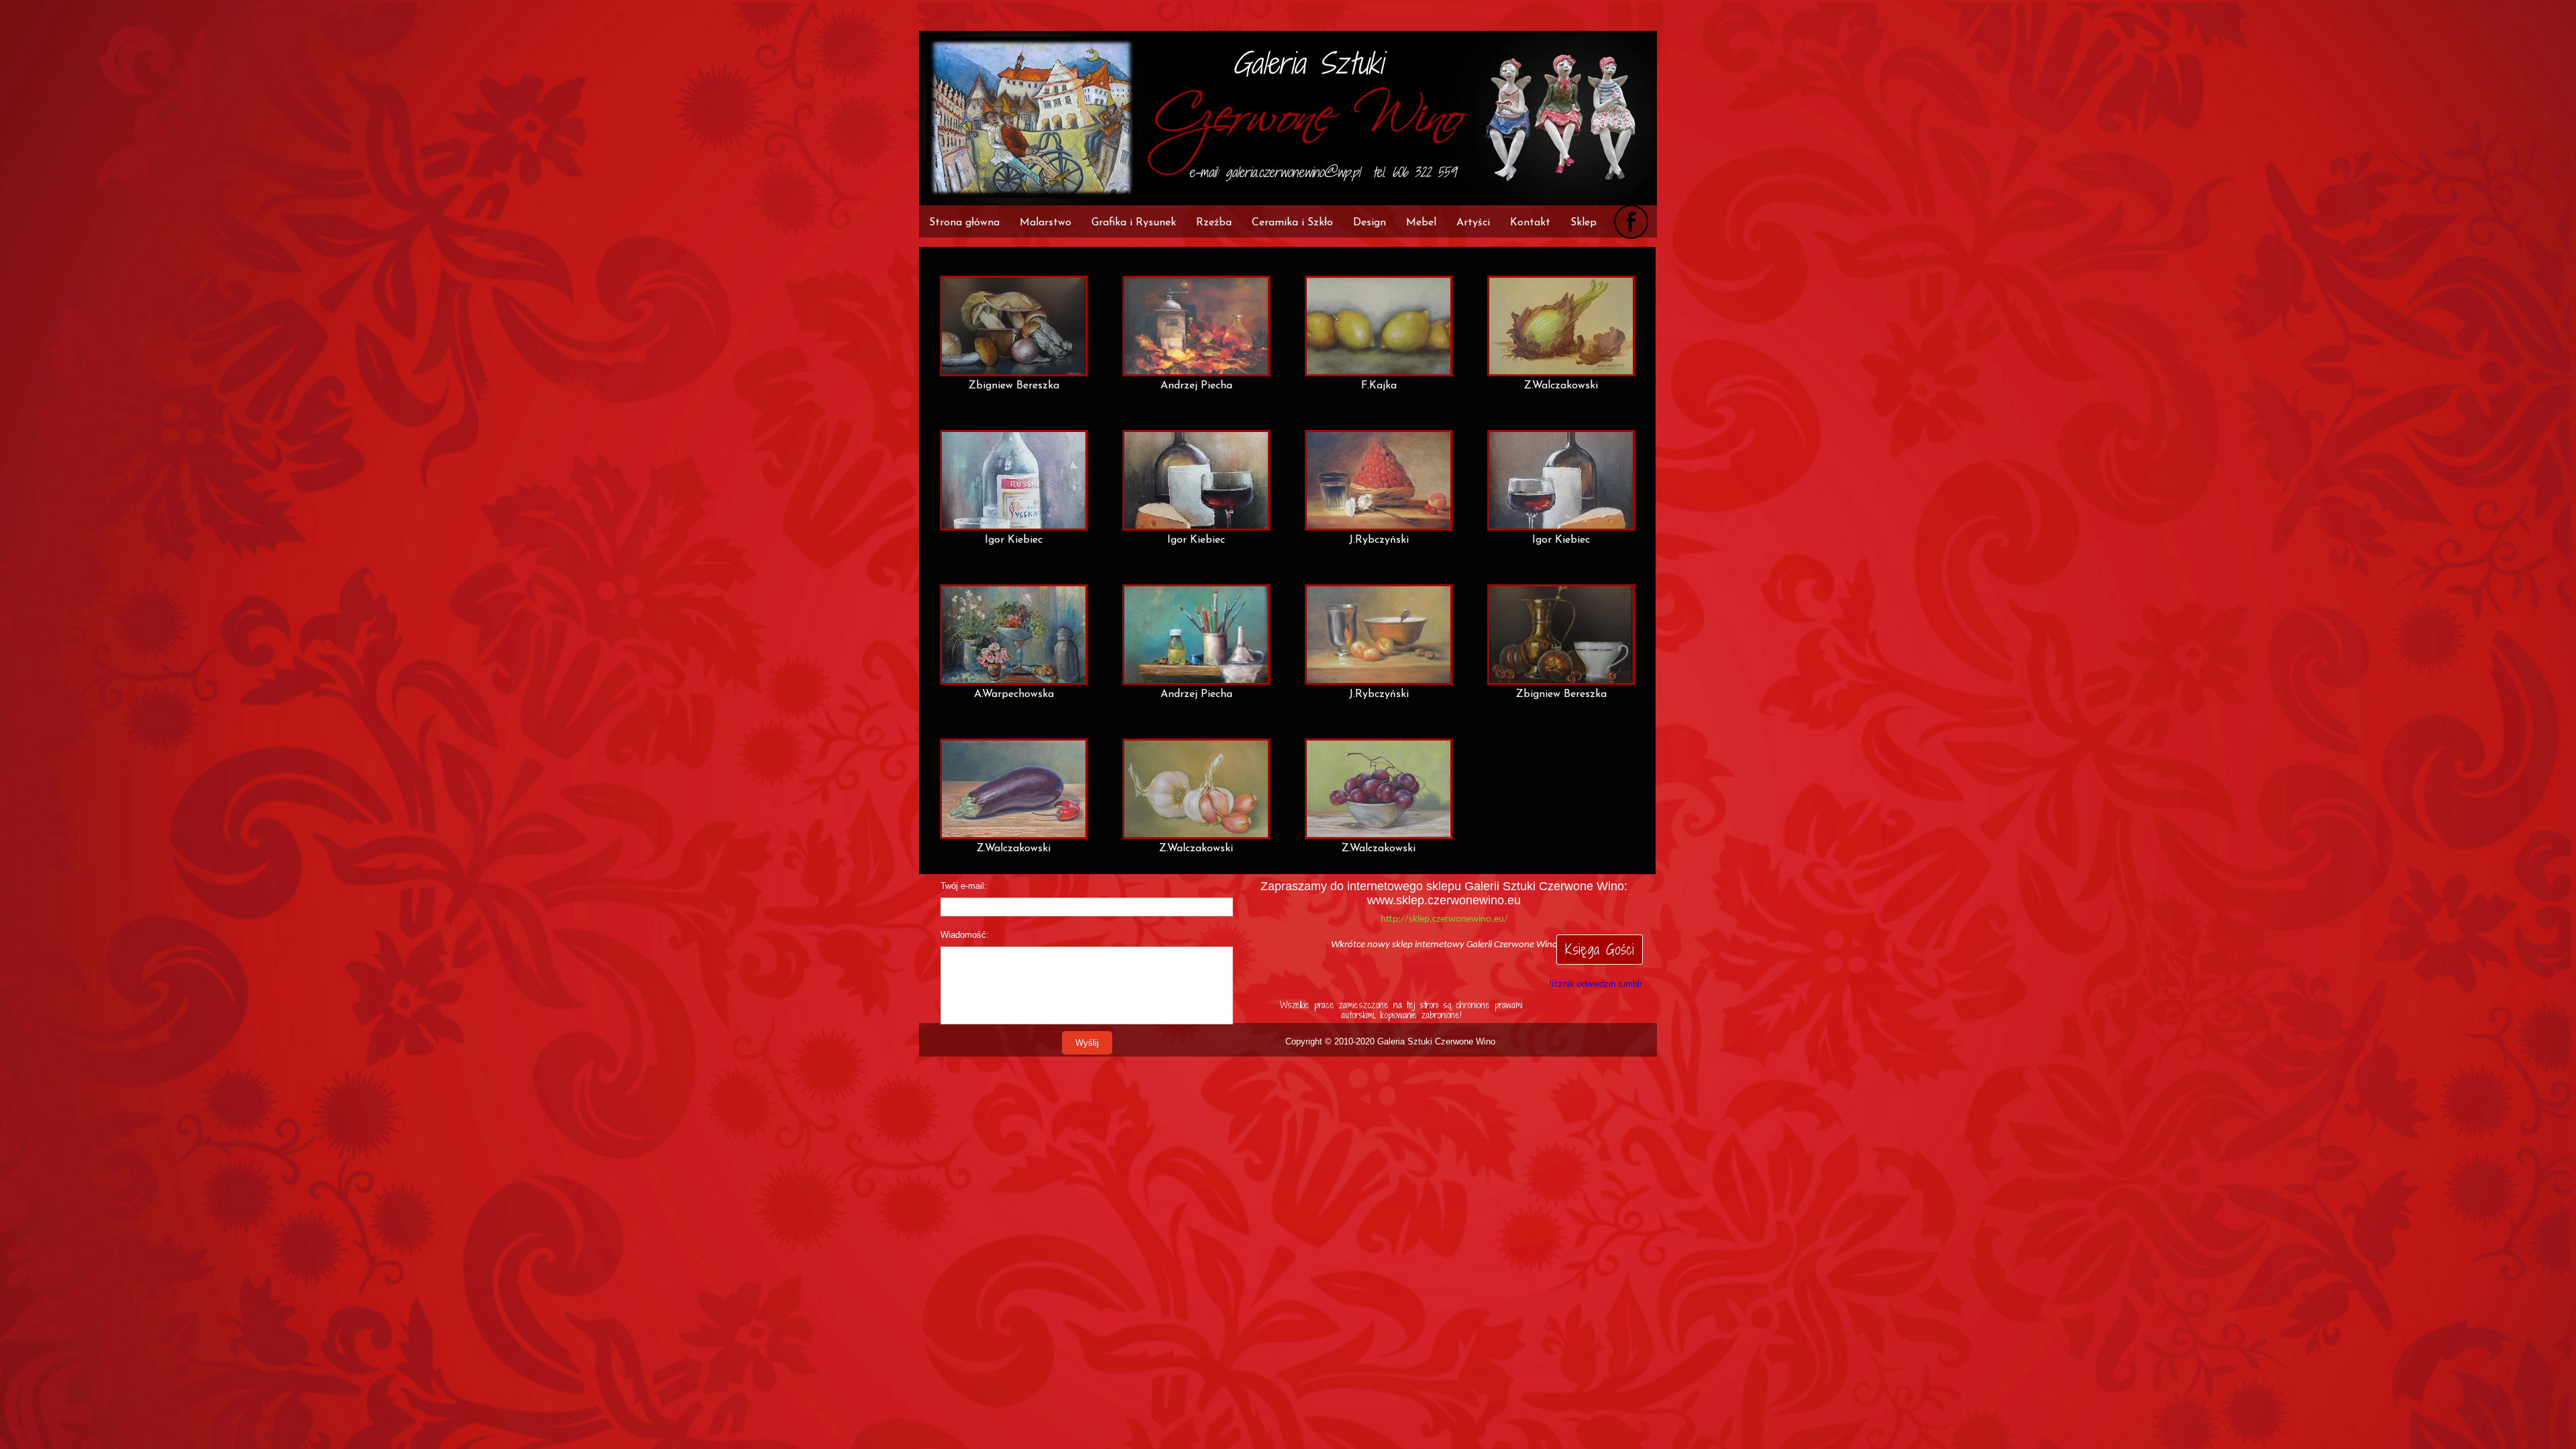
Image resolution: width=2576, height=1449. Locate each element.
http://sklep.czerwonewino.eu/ (1444, 919)
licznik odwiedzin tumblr (1596, 984)
